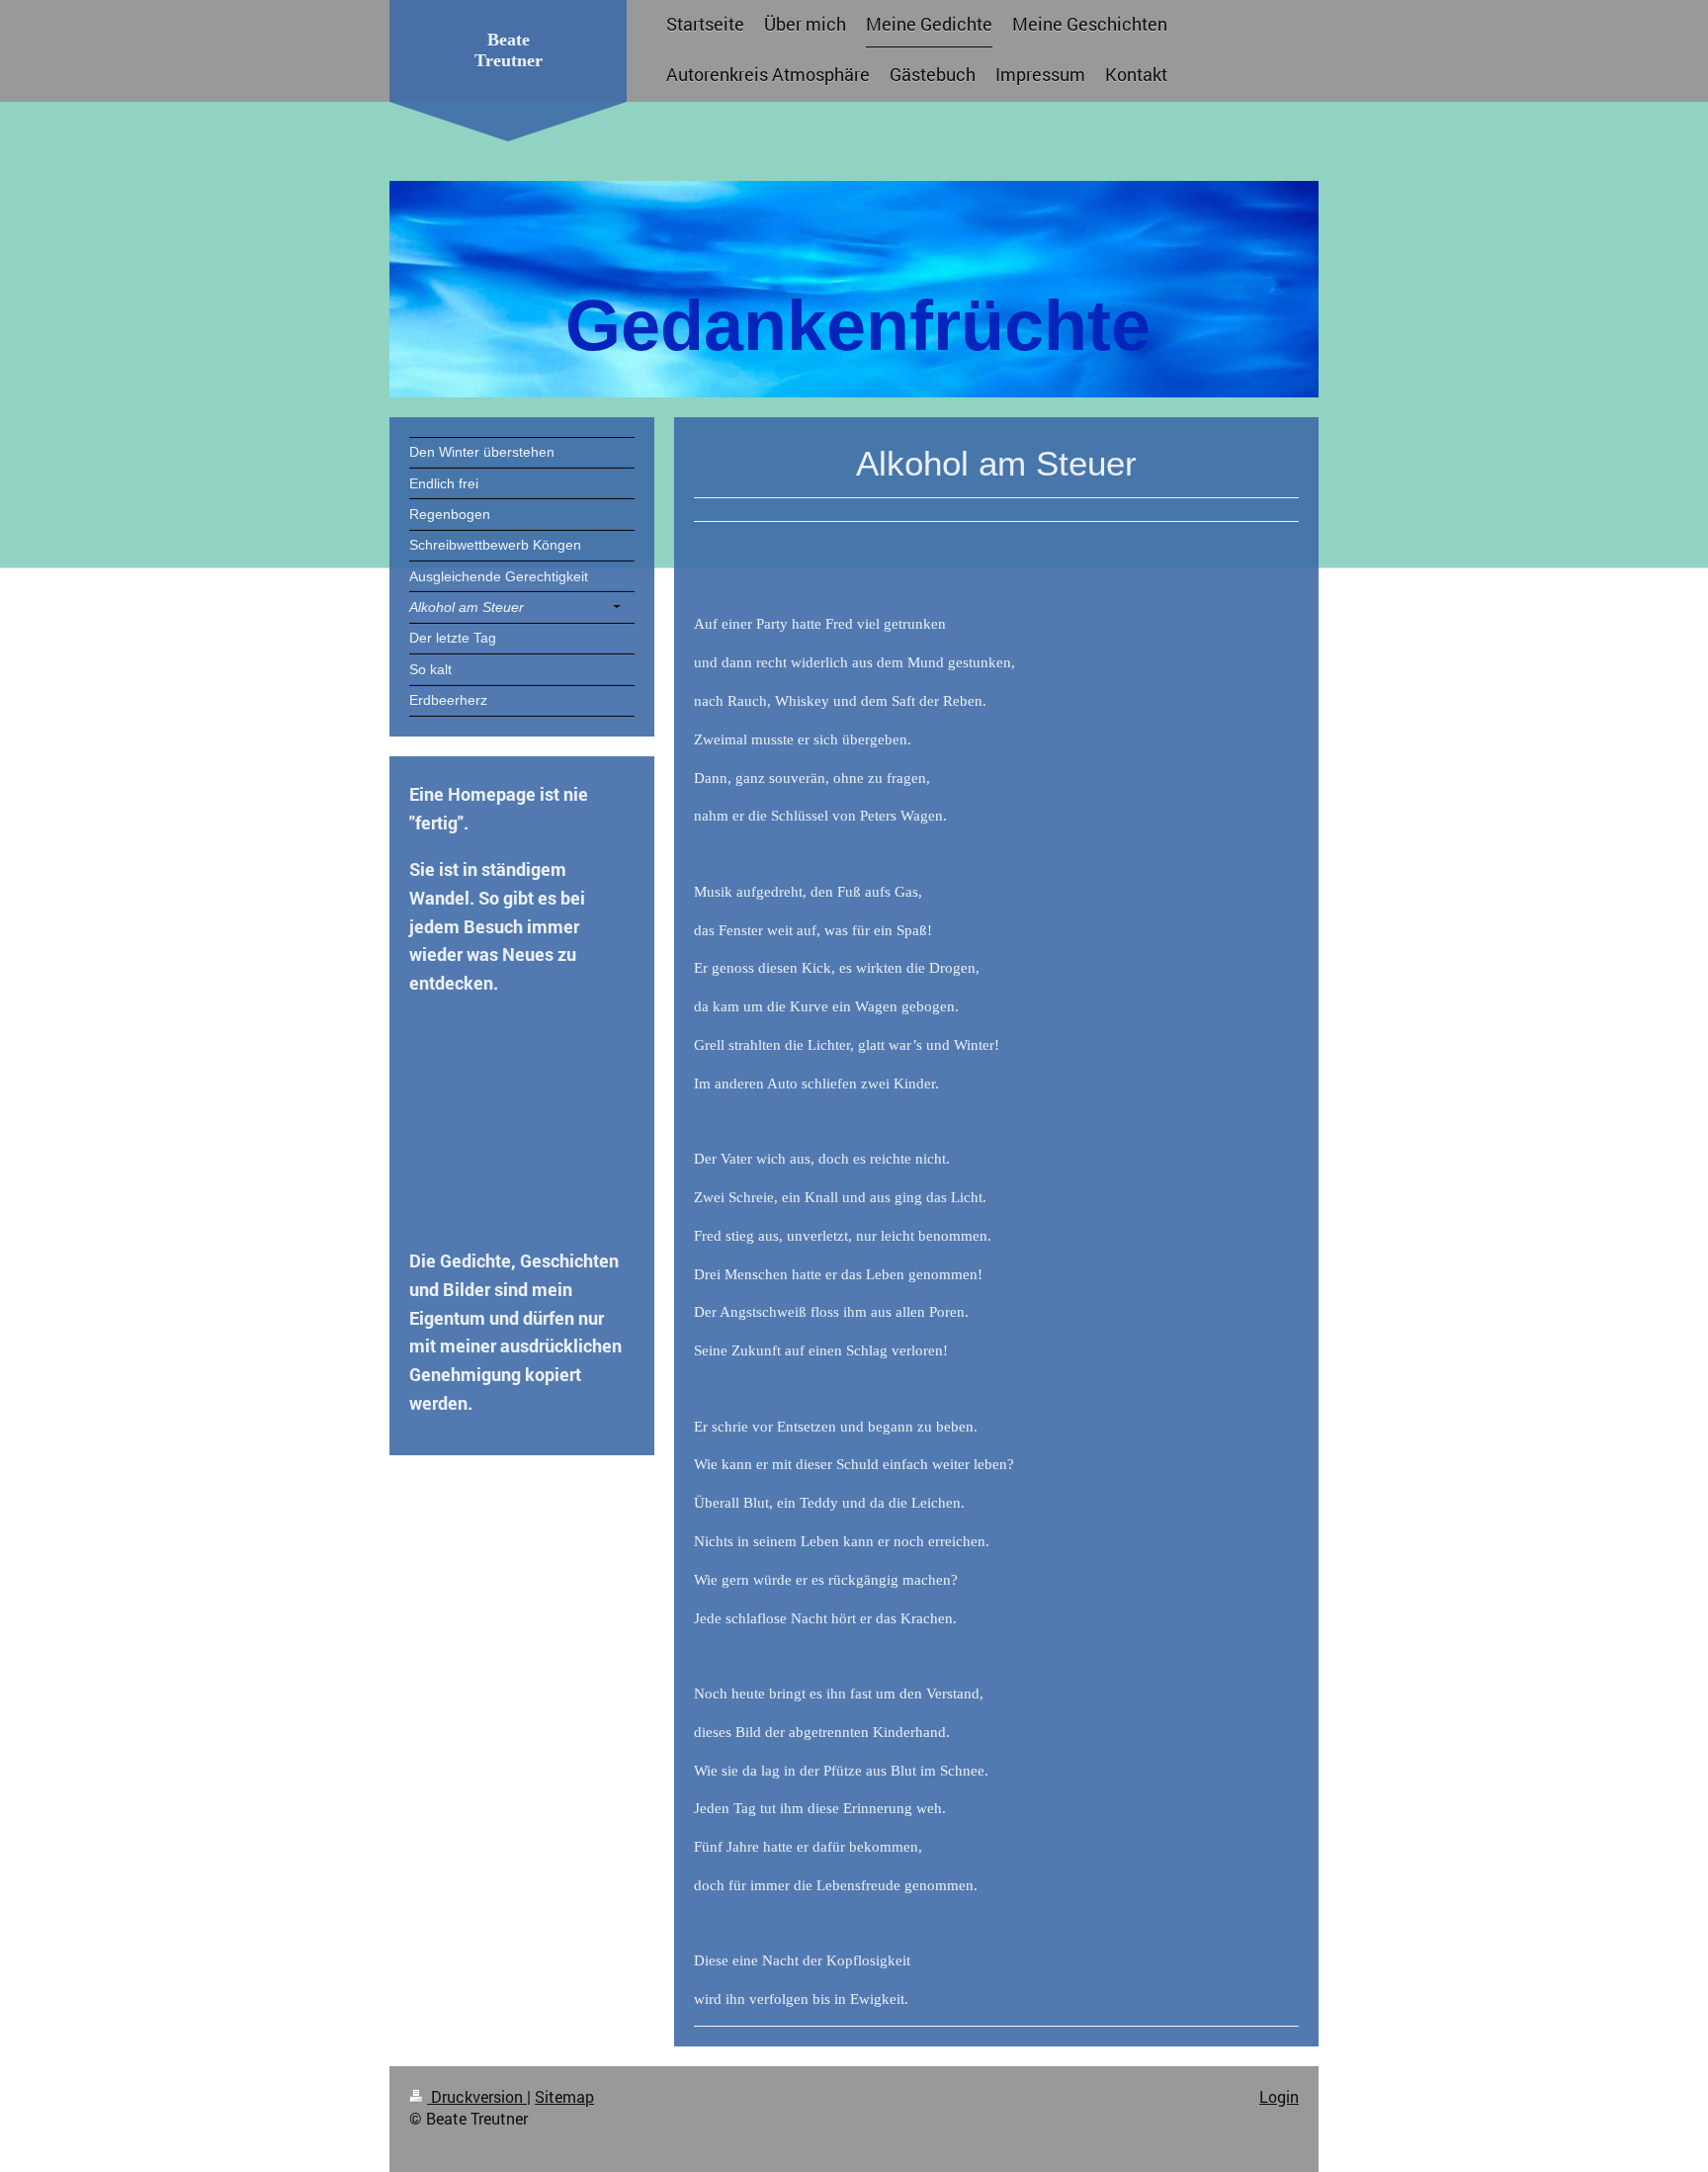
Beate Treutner (509, 50)
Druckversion (477, 2096)
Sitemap (564, 2096)
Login (1279, 2096)
